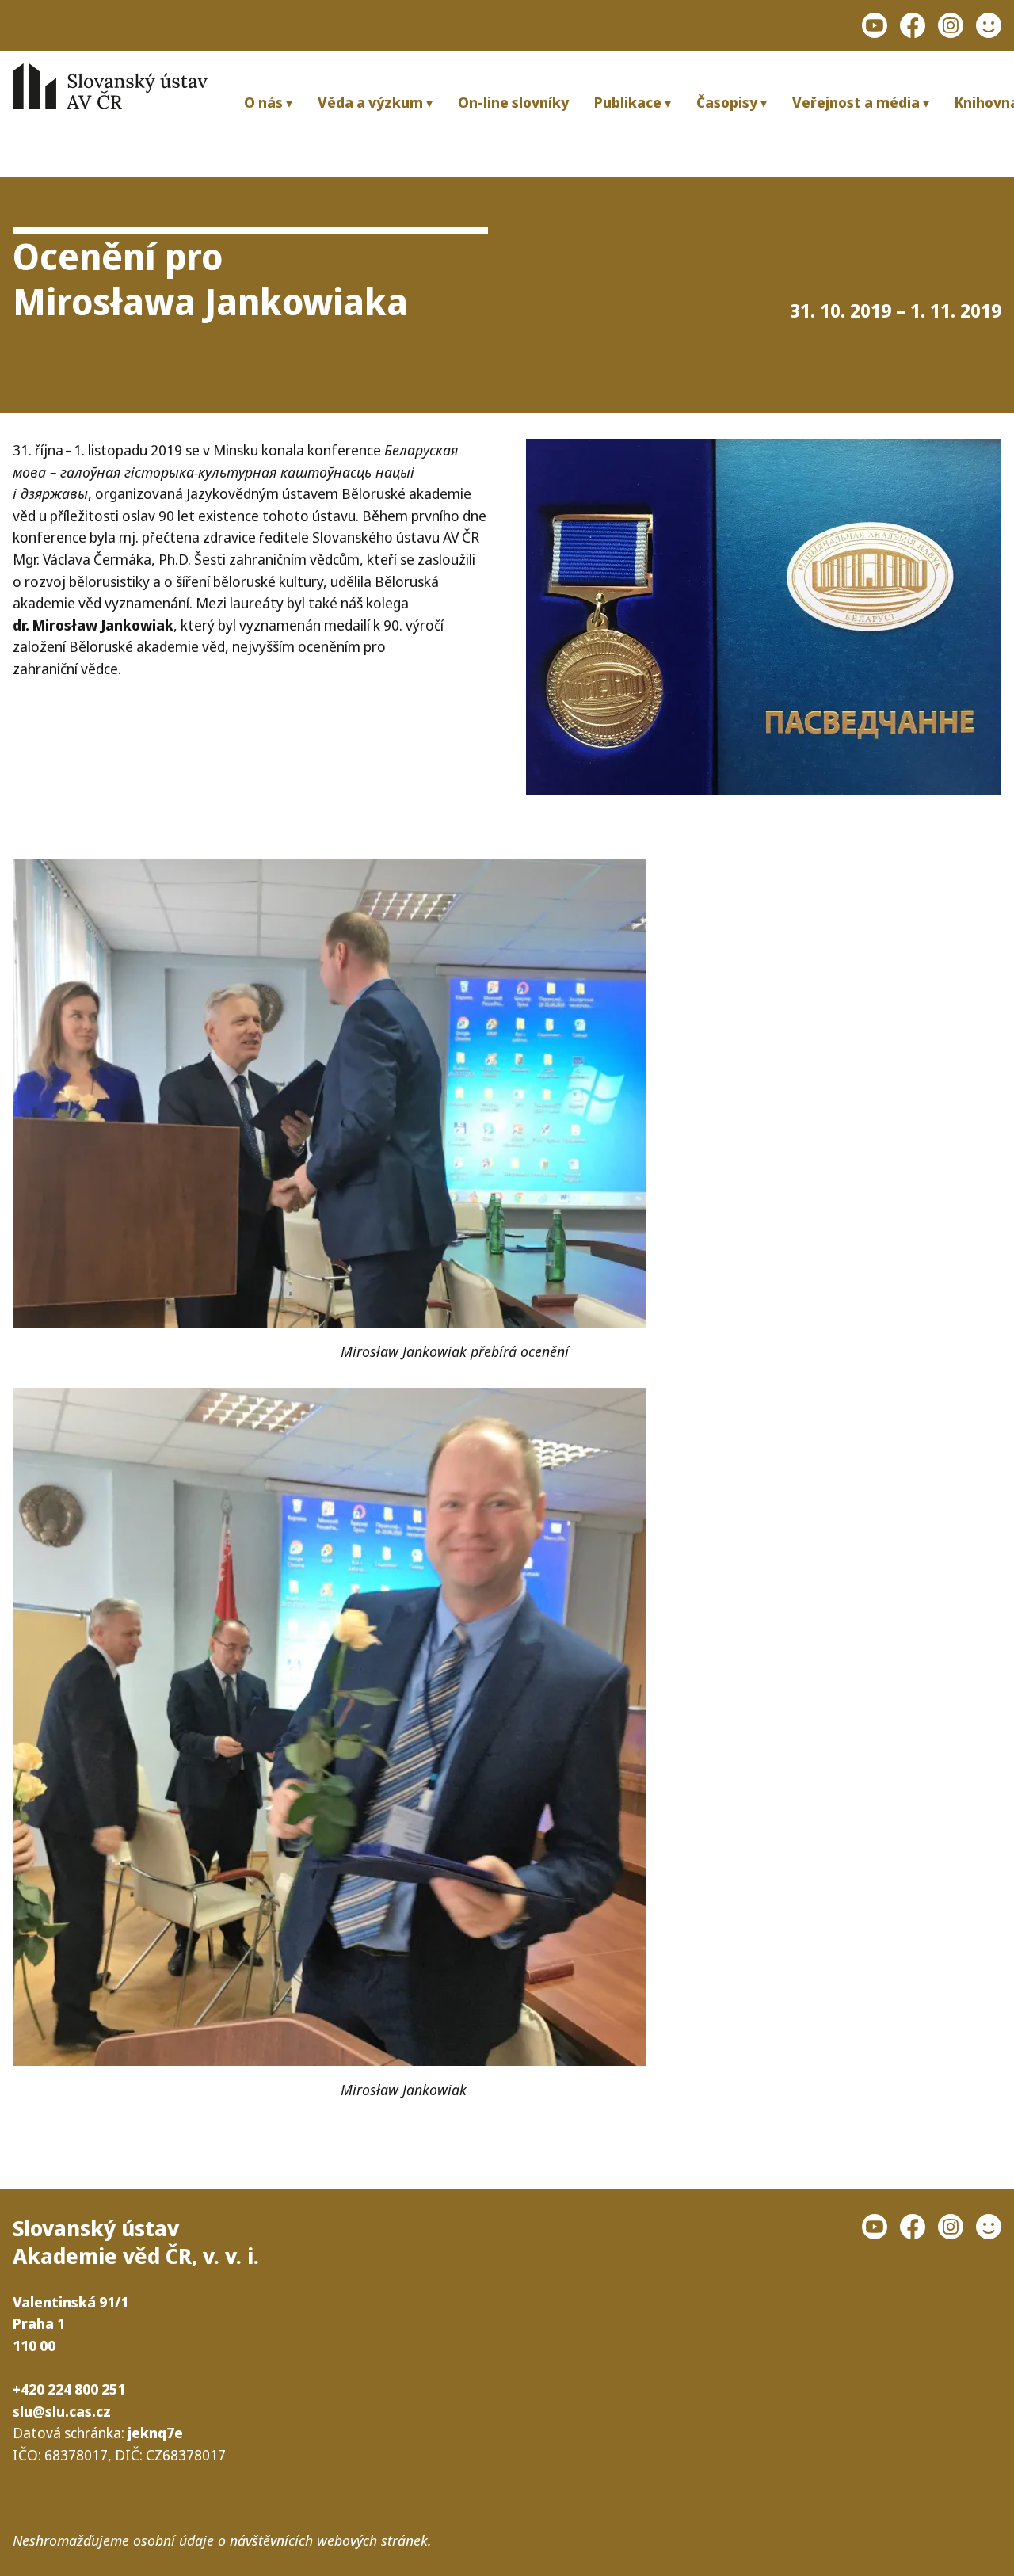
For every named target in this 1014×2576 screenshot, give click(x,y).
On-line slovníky (513, 102)
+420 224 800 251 (69, 2389)
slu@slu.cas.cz (62, 2411)
